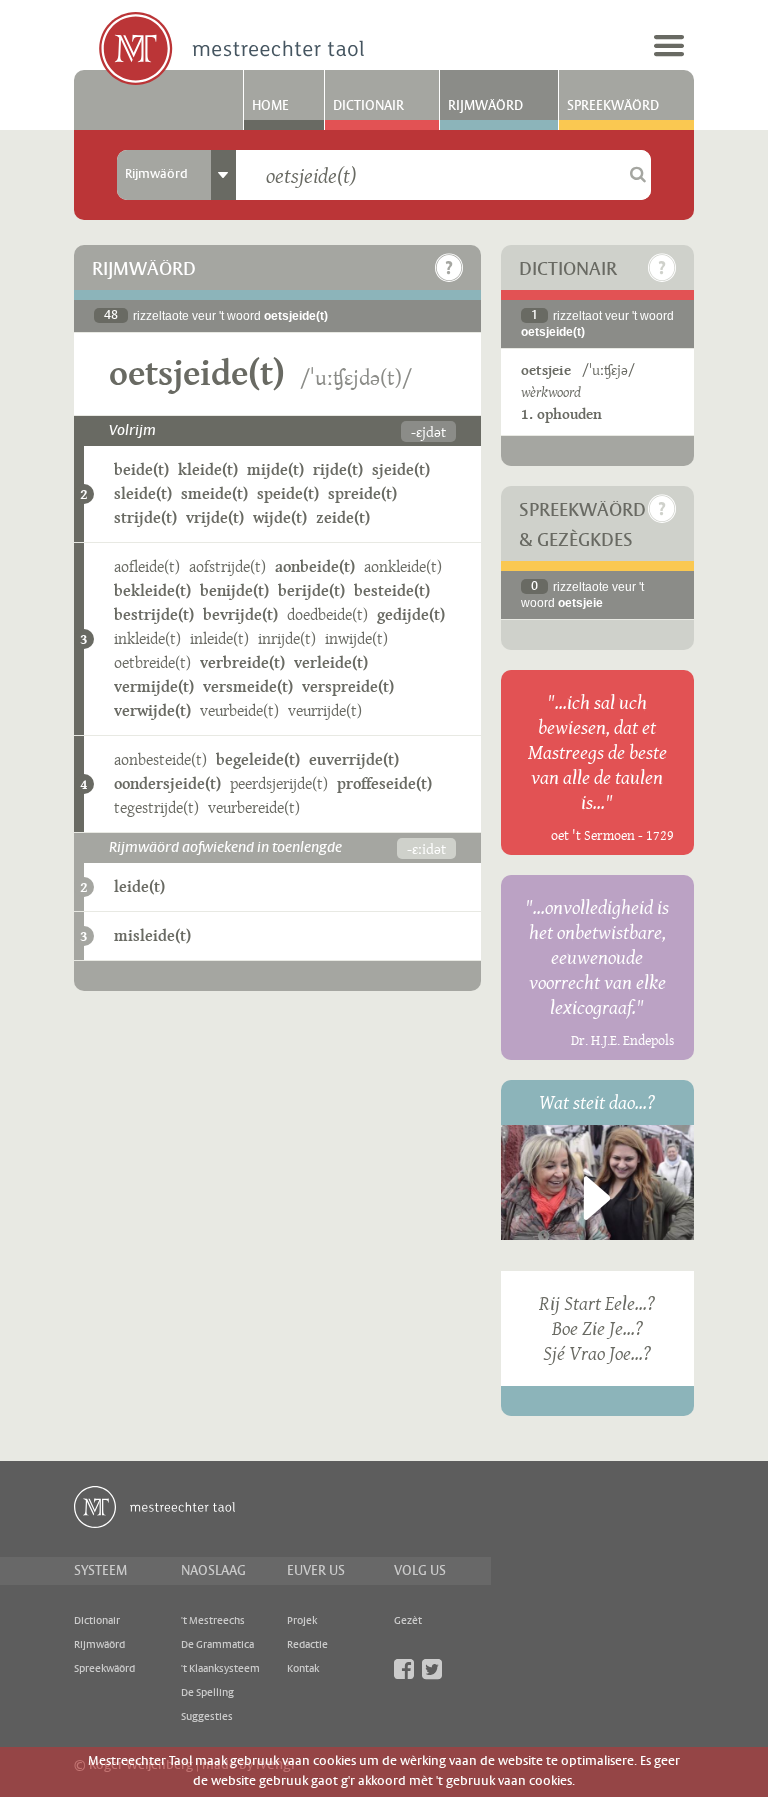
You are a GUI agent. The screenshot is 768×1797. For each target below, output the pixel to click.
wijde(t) (280, 517)
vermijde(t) (154, 686)
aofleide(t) (147, 566)
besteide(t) (392, 590)
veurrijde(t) (325, 710)
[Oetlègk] (449, 268)
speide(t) (288, 493)
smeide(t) (214, 493)
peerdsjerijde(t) (279, 783)
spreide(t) (362, 493)
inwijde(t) (356, 638)
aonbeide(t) (315, 566)
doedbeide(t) (327, 614)
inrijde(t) (287, 638)
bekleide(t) (152, 590)
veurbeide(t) (239, 710)
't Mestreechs (213, 1621)
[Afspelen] (597, 1198)
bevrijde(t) (240, 614)
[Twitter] (432, 1669)
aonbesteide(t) (160, 759)
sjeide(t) (401, 469)
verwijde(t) (152, 710)
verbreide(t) (242, 662)
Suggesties (207, 1717)
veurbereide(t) (254, 807)
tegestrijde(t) (156, 807)
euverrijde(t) (354, 759)
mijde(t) (275, 469)
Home (270, 106)
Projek (302, 1621)
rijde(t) (338, 469)
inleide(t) (219, 638)
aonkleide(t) (403, 566)
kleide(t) (208, 469)
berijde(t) (311, 590)
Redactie (307, 1645)
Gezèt (408, 1621)
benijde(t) (234, 590)
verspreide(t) (348, 686)
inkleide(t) (147, 638)
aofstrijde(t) (227, 566)
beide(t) (141, 469)
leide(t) (139, 886)
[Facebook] (404, 1669)
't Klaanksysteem (220, 1669)
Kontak (303, 1669)
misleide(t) (152, 935)
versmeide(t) (248, 686)
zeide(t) (343, 517)
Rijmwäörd (485, 106)
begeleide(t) (258, 759)
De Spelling (207, 1693)
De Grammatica (217, 1645)
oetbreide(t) (152, 662)
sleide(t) (143, 493)
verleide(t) (331, 662)
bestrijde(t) (154, 614)
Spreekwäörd (613, 106)
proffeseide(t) (384, 783)
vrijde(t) (215, 517)
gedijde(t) (411, 614)
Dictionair (368, 106)
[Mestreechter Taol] (231, 50)
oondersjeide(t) (167, 783)
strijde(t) (145, 517)
